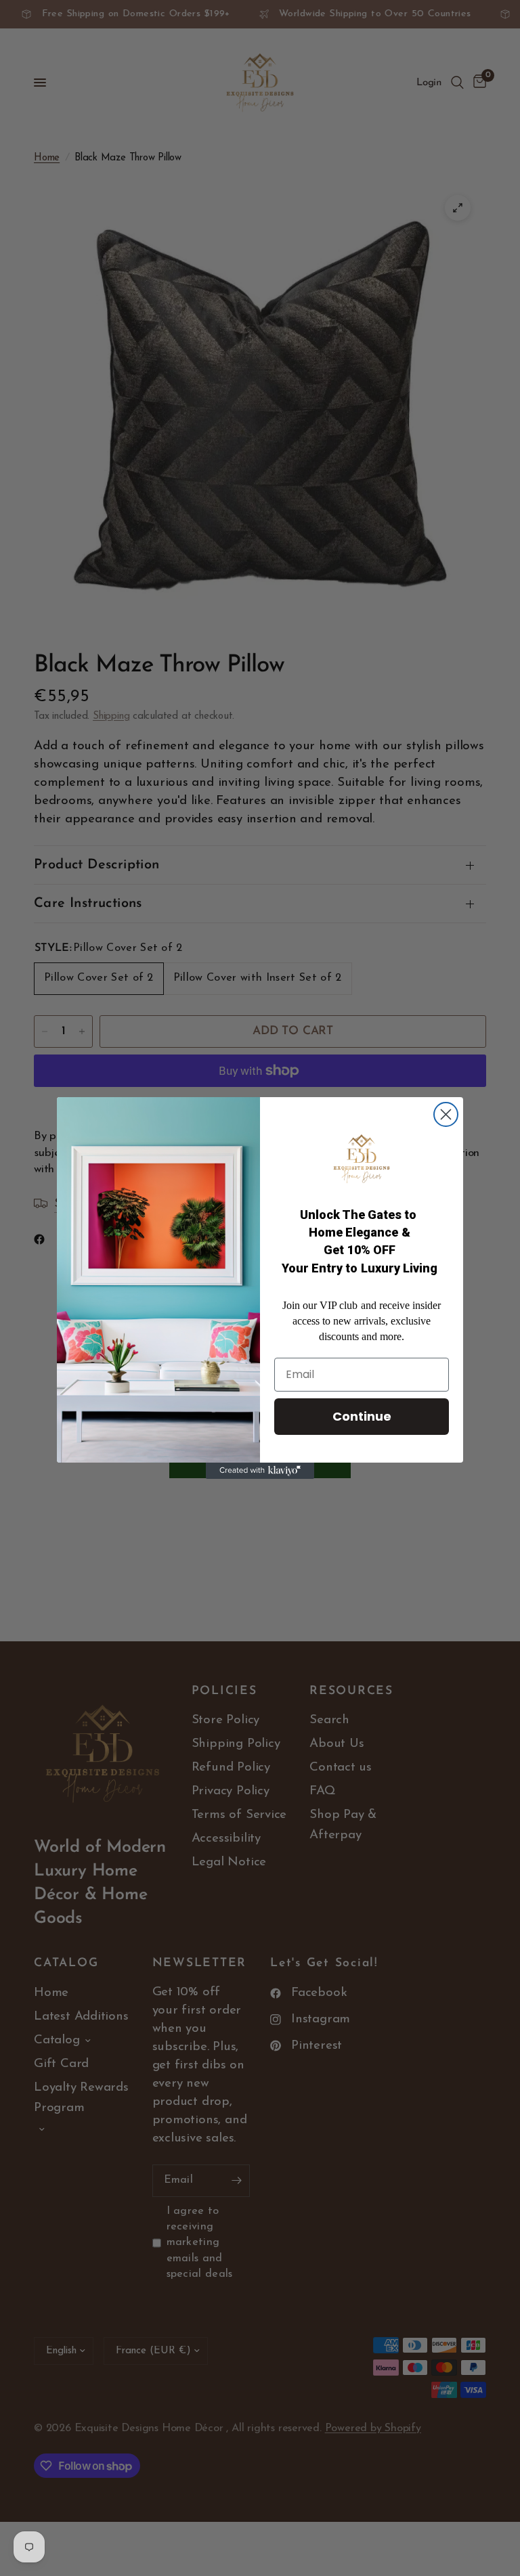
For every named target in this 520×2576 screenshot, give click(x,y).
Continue (362, 1416)
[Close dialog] (446, 1114)
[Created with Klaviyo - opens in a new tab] (260, 1471)
